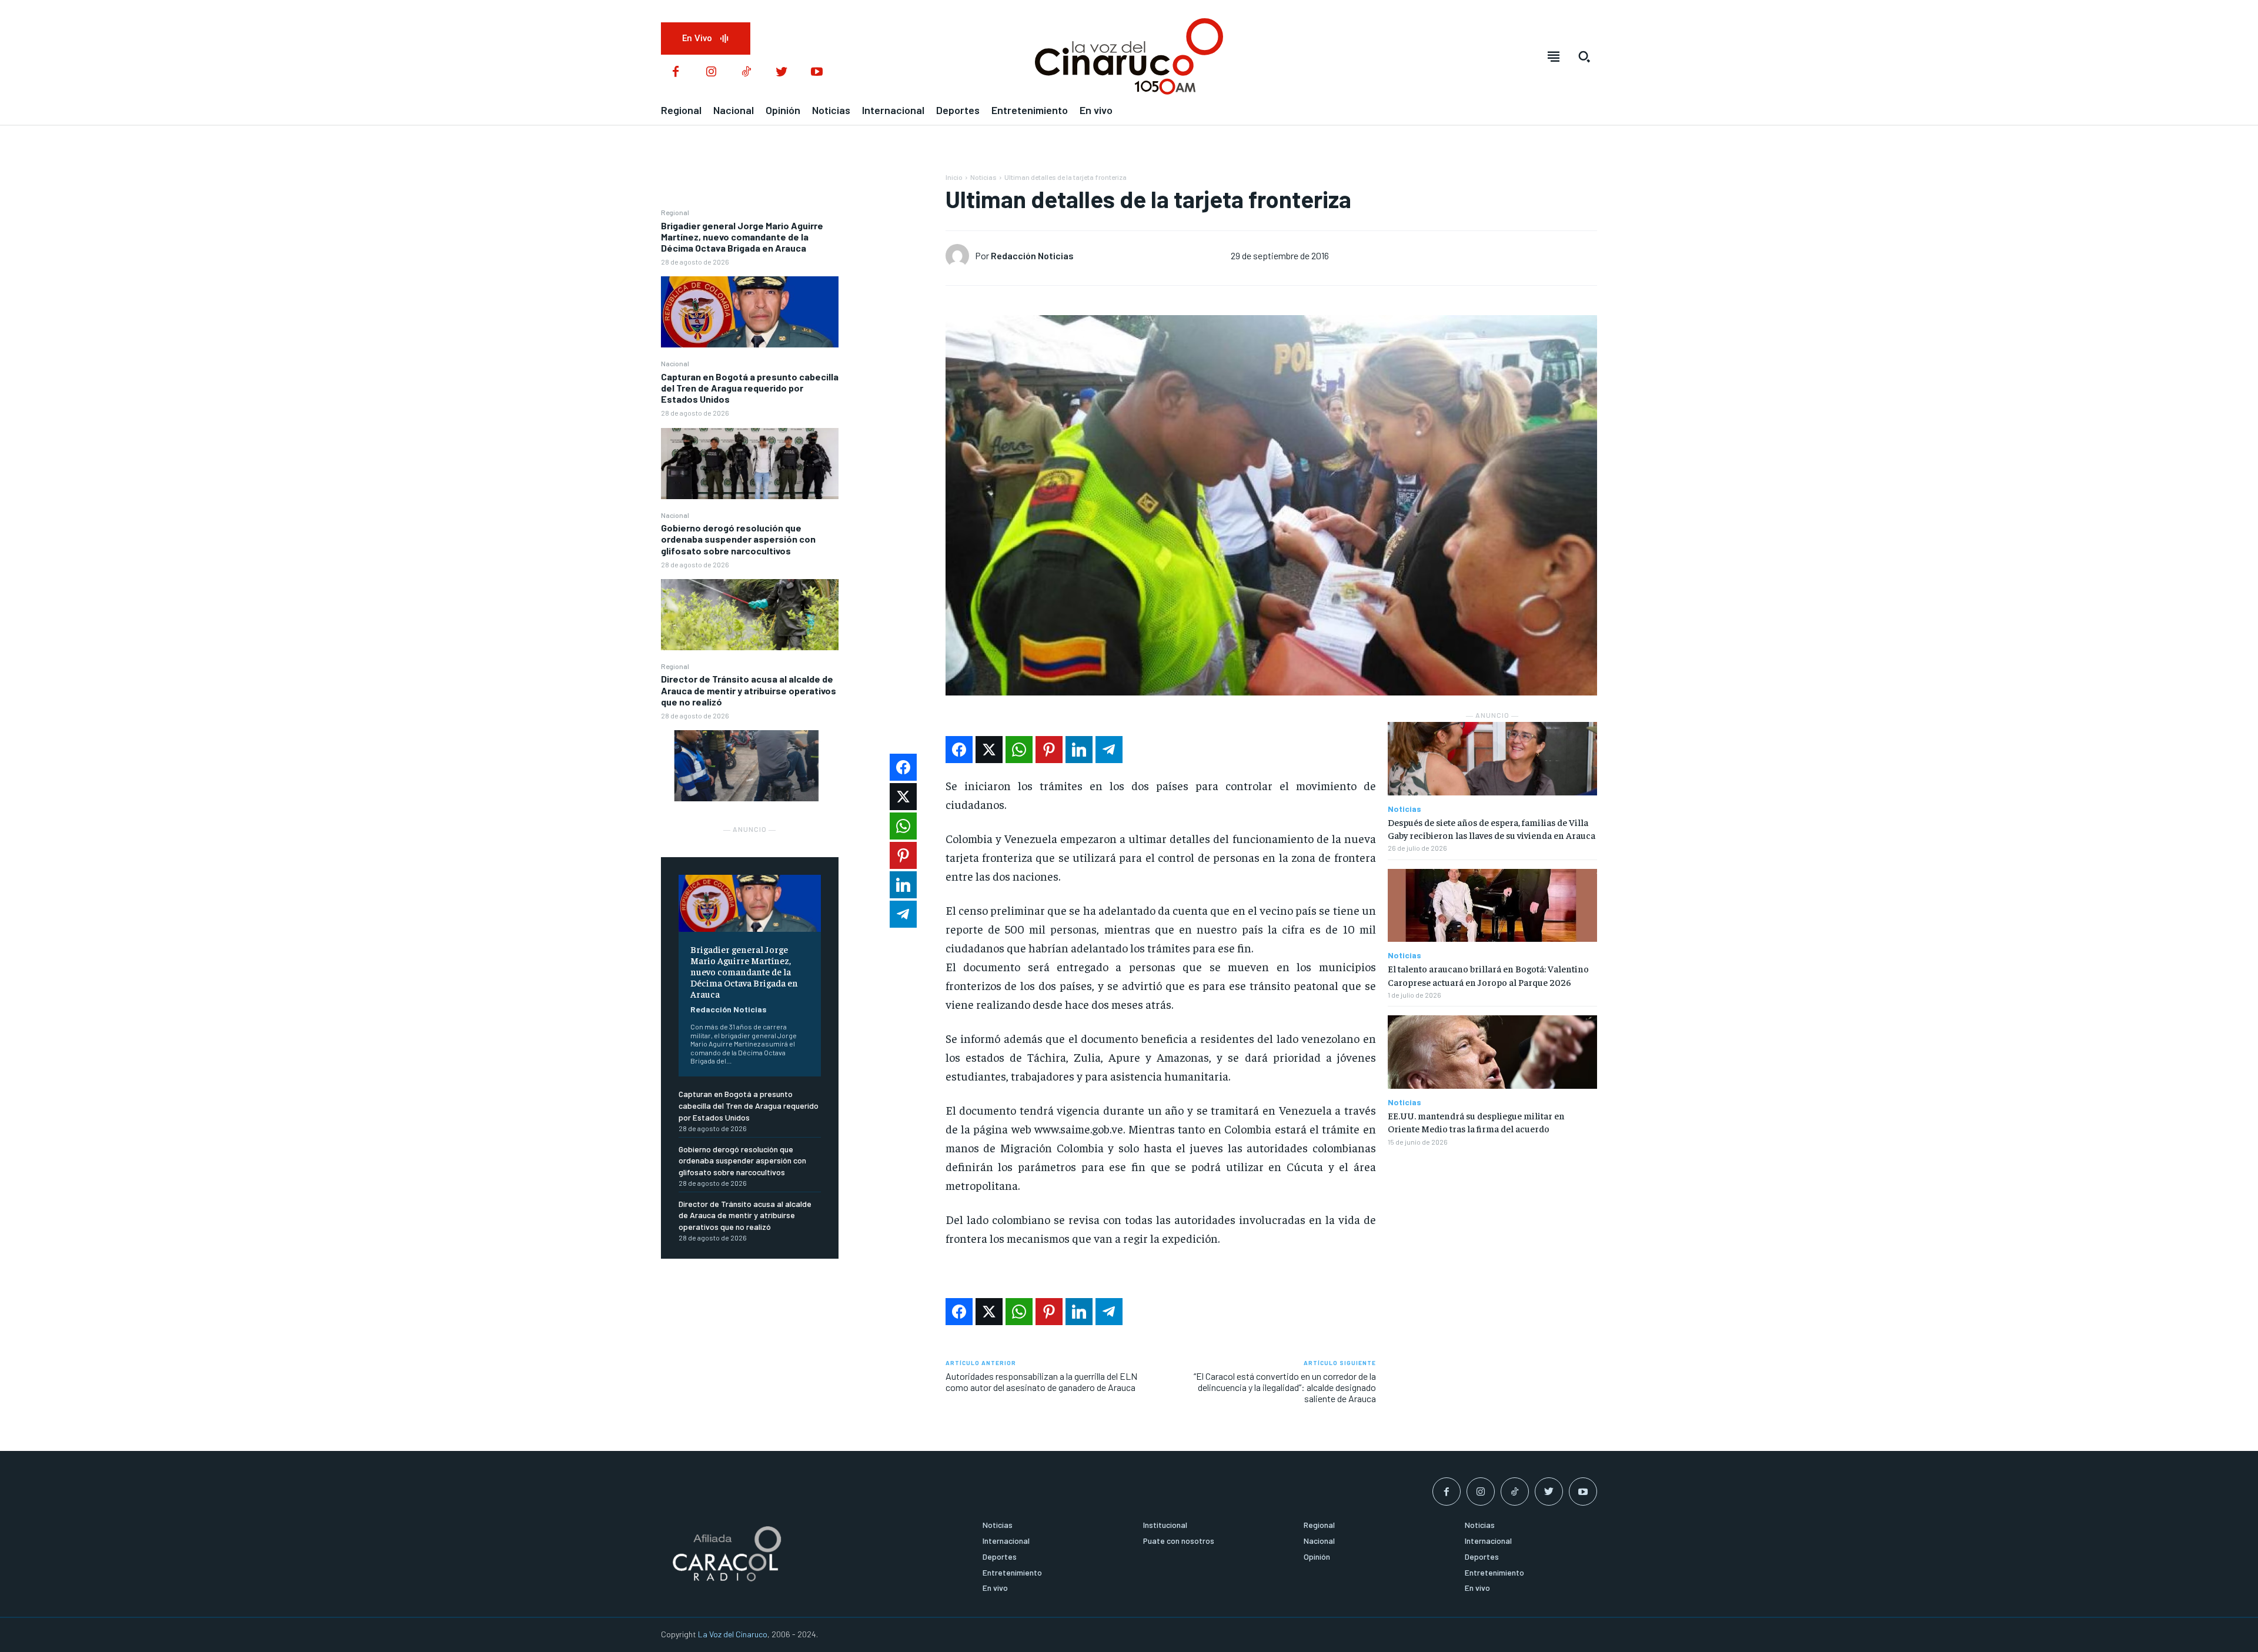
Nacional (675, 363)
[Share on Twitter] (989, 750)
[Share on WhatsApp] (1019, 750)
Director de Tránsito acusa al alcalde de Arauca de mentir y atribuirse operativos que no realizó (749, 690)
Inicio (954, 177)
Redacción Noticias (729, 1009)
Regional (675, 212)
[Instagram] (711, 72)
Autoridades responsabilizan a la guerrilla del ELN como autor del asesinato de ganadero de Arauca (1041, 1382)
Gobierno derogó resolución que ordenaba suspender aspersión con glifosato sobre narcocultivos (738, 539)
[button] (1584, 56)
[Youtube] (817, 72)
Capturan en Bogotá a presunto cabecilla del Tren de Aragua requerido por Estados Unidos (750, 388)
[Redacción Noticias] (960, 256)
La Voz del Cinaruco (733, 1634)
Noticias (983, 177)
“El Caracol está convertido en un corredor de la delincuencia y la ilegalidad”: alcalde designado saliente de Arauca (1285, 1387)
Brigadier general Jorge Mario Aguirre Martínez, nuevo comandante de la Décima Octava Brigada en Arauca (742, 237)
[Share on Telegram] (1109, 750)
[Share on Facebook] (959, 750)
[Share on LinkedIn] (1079, 750)
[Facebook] (676, 72)
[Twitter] (781, 72)
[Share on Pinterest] (1049, 750)
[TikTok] (746, 72)
